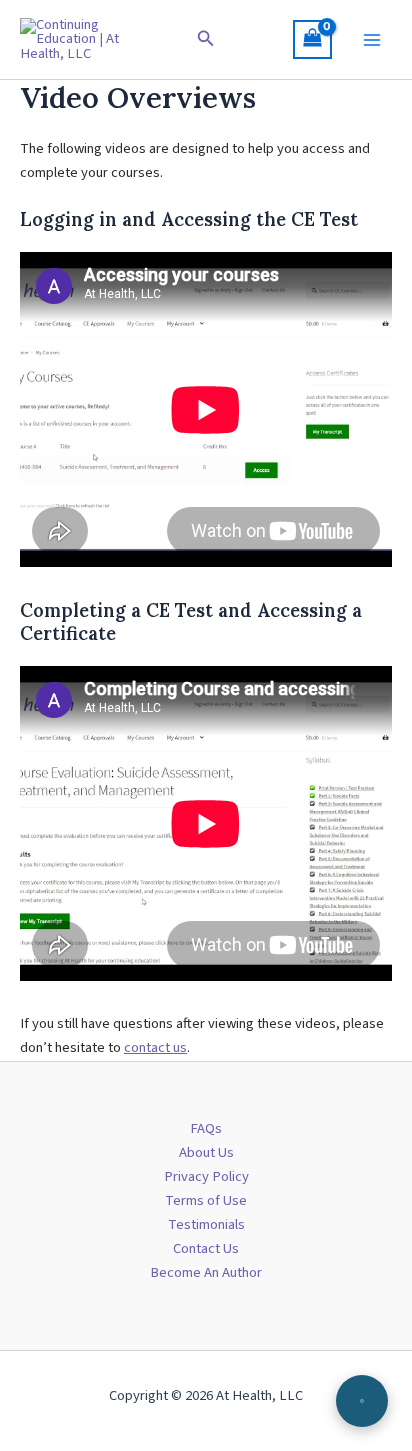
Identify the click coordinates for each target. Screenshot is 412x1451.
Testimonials (206, 1224)
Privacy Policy (206, 1176)
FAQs (206, 1128)
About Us (206, 1152)
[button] (206, 40)
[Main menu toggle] (372, 39)
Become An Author (206, 1272)
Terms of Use (206, 1200)
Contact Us (206, 1248)
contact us (155, 1047)
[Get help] (362, 1401)
